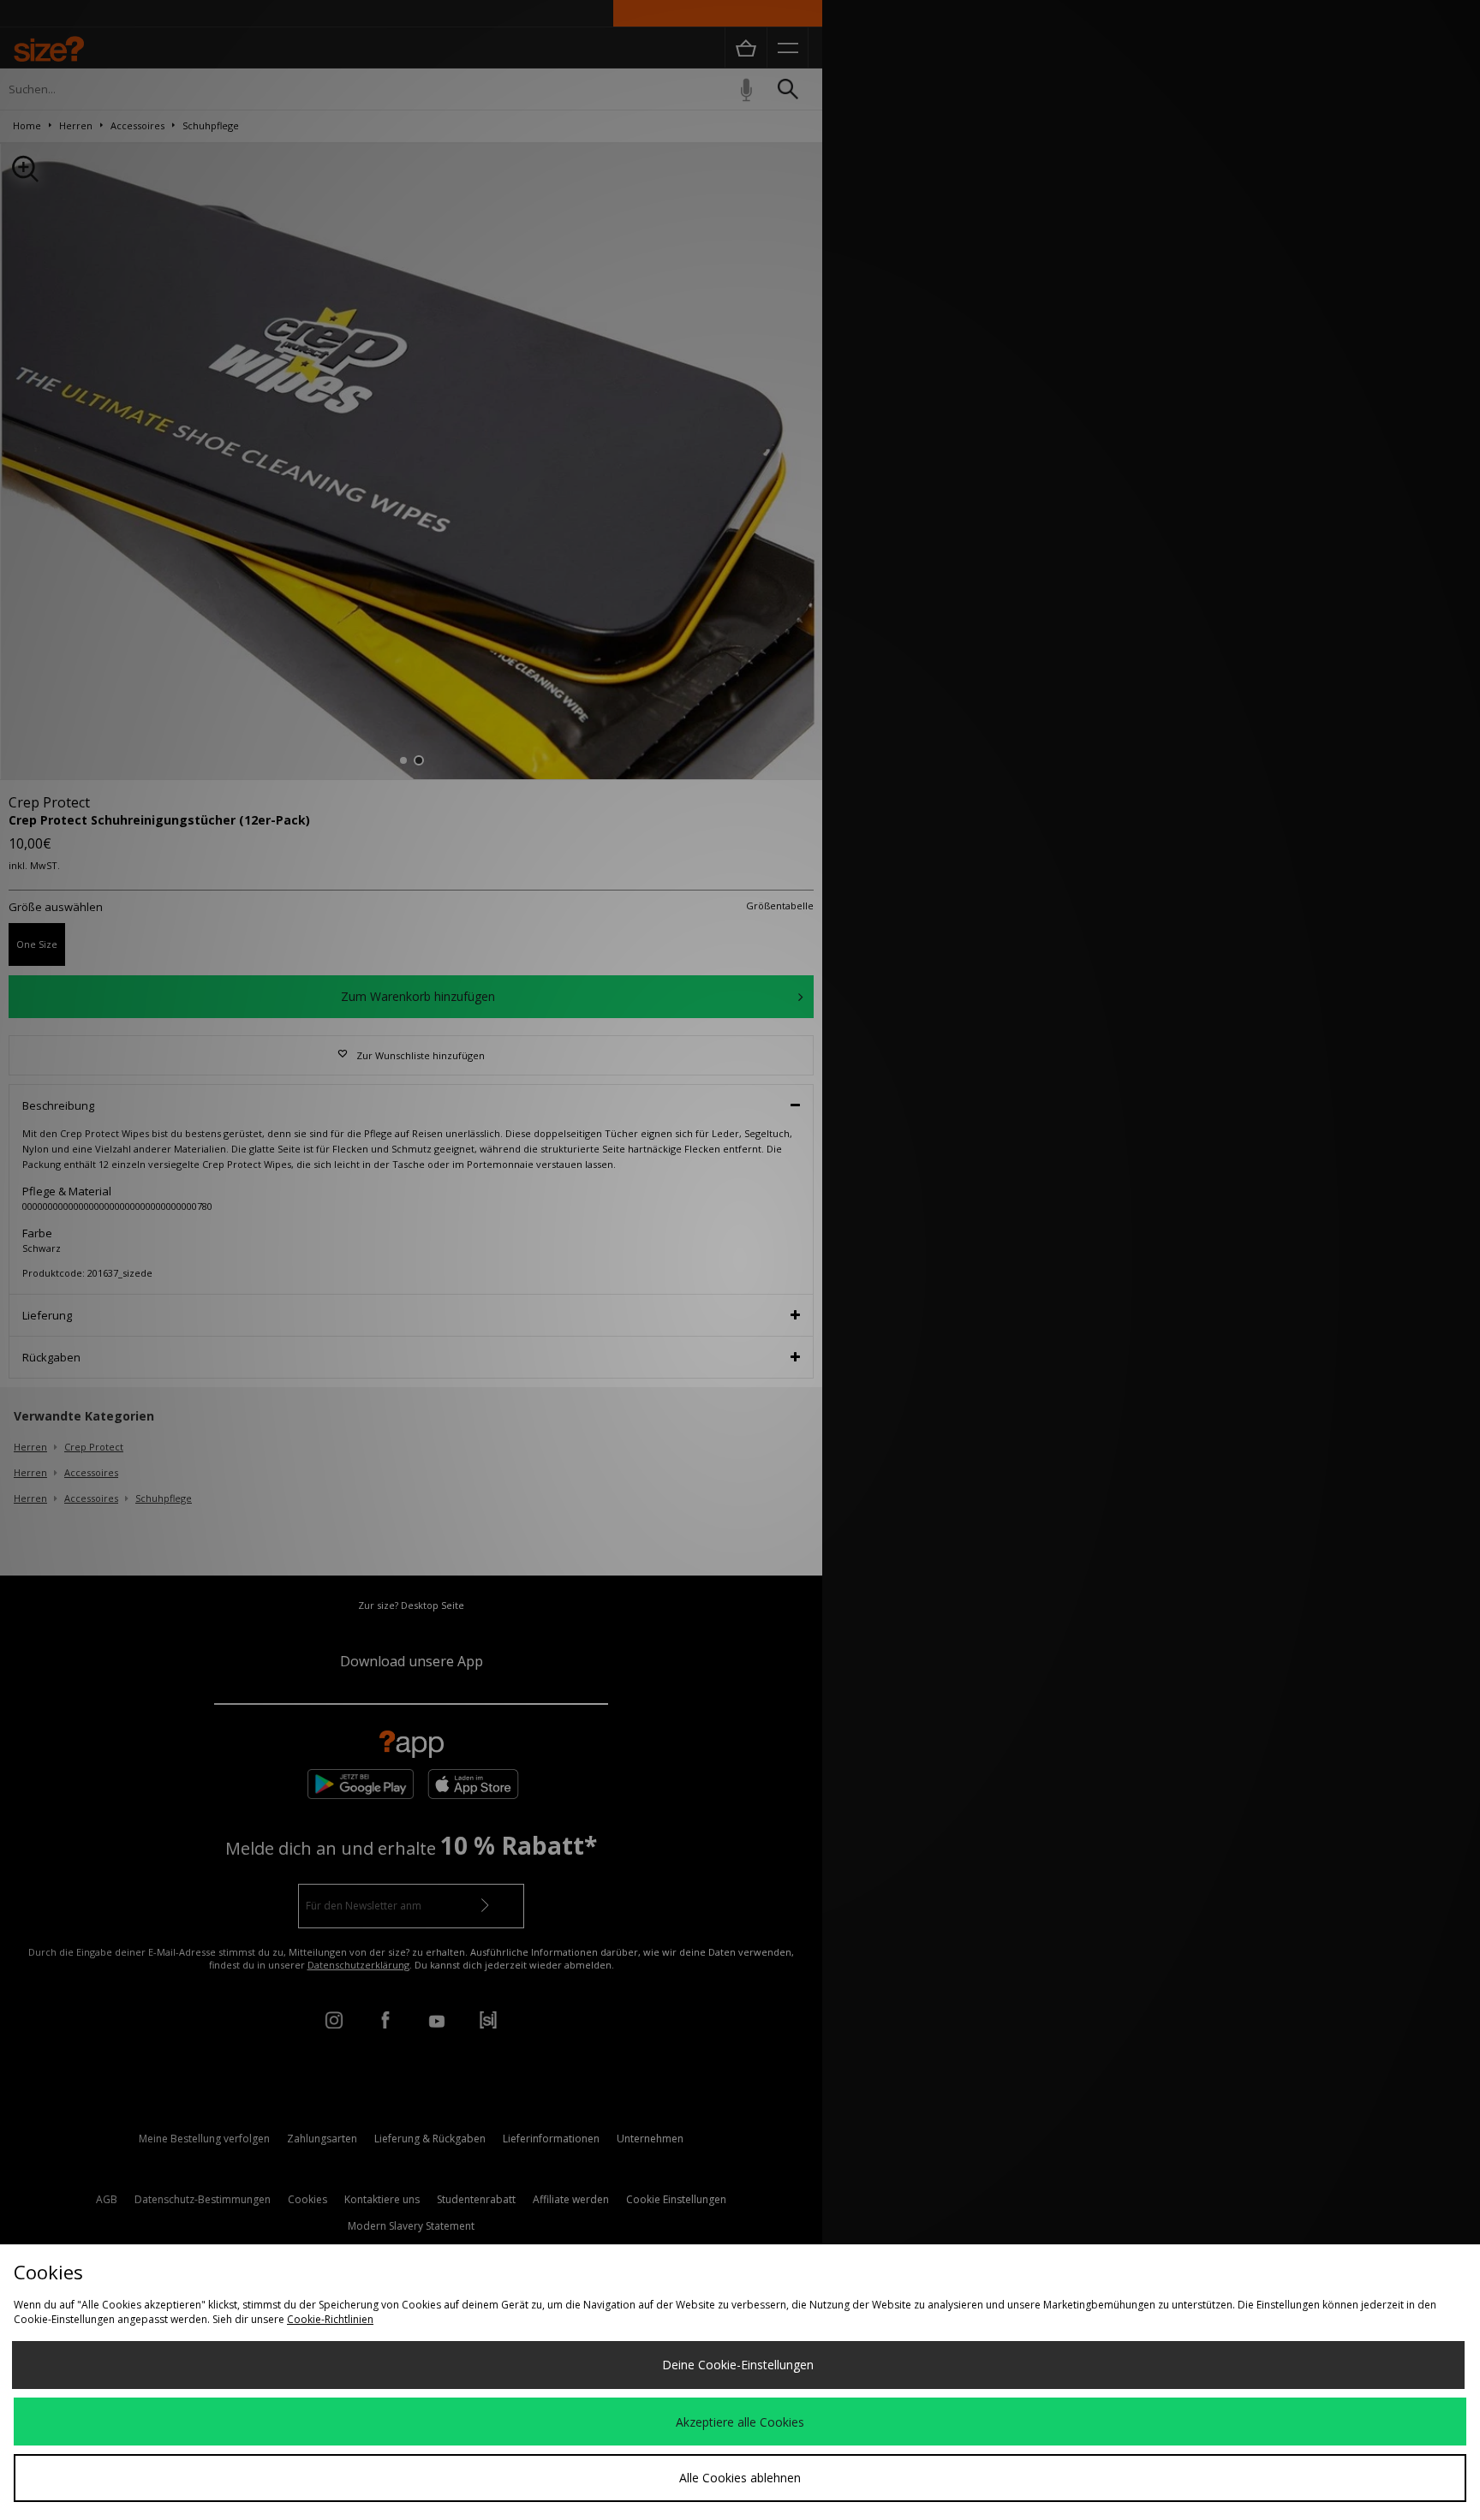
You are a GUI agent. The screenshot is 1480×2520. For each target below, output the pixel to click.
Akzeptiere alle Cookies (740, 2422)
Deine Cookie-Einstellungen (738, 2365)
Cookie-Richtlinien (330, 2319)
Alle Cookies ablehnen (740, 2478)
